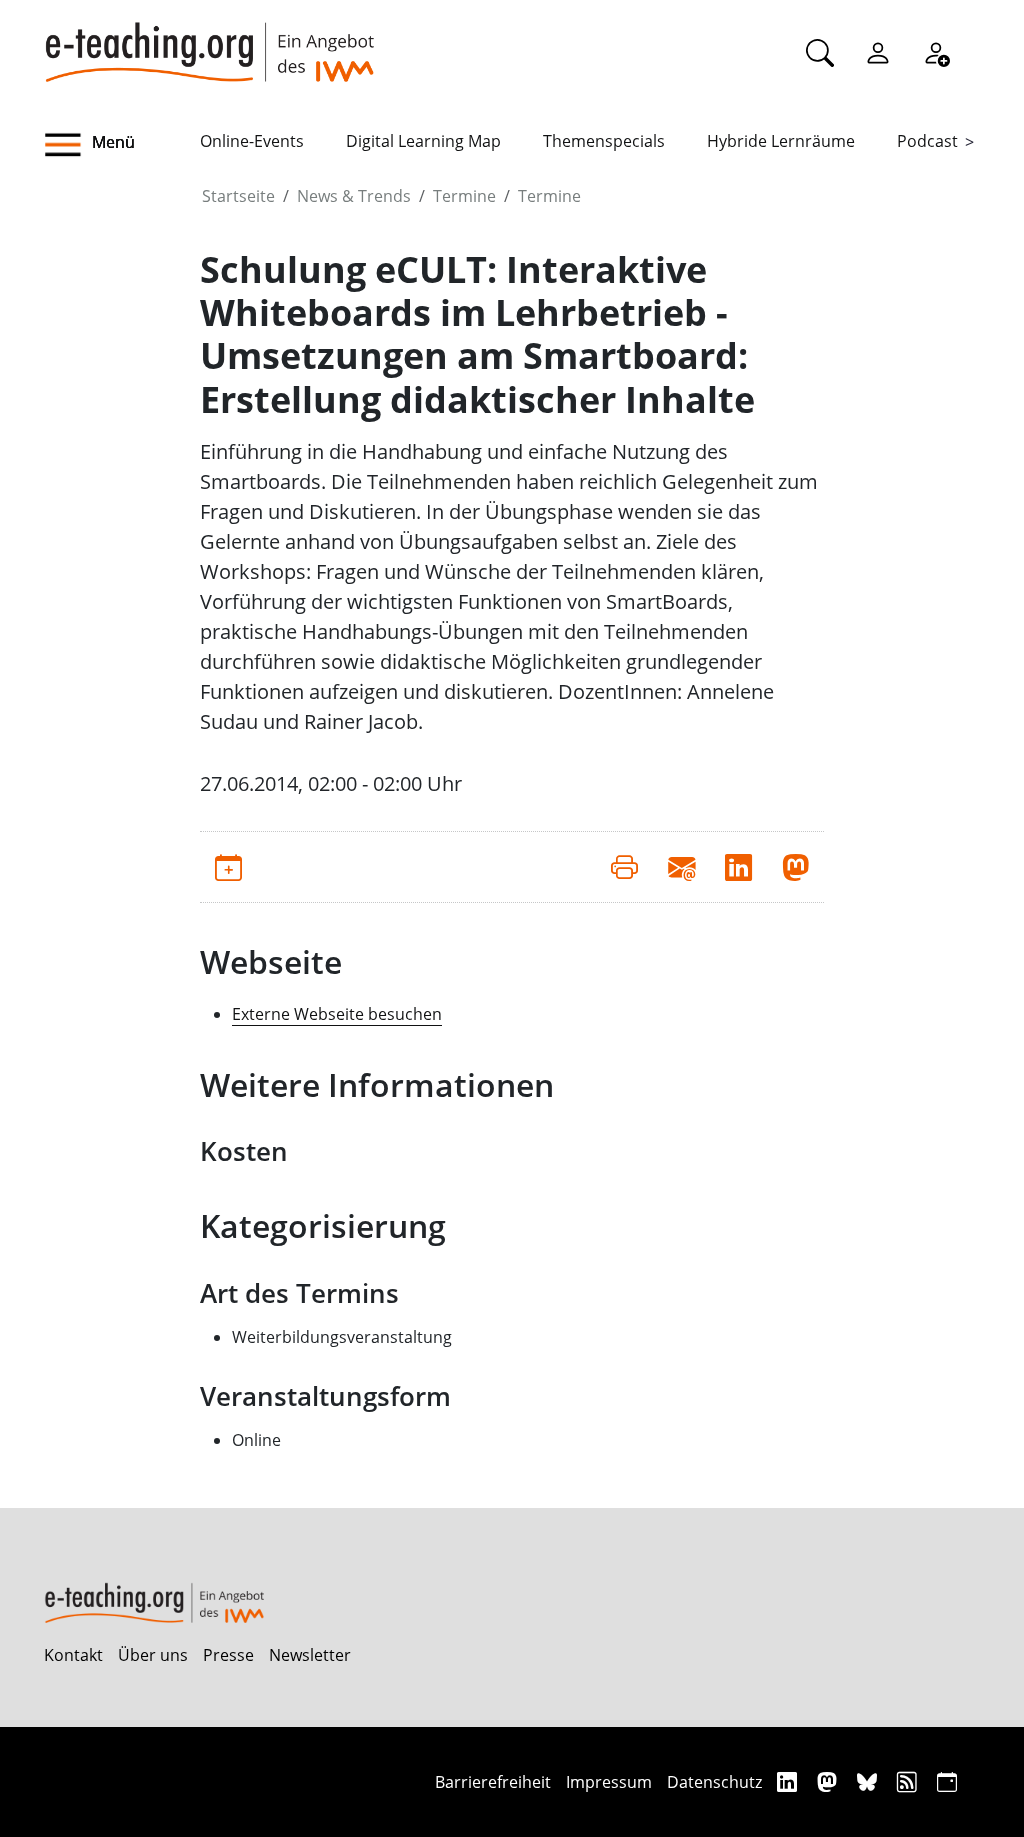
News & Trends (354, 196)
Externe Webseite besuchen (337, 1014)
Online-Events (252, 141)
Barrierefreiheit (493, 1782)
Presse (228, 1655)
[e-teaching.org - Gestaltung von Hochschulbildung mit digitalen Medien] (209, 41)
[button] (122, 145)
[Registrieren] (936, 52)
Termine (464, 196)
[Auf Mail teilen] (681, 867)
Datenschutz (714, 1782)
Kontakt (73, 1655)
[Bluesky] (869, 1781)
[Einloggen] (878, 52)
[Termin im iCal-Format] (228, 867)
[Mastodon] (829, 1781)
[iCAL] (947, 1781)
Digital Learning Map (423, 141)
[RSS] (909, 1781)
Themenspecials (604, 141)
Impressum (609, 1782)
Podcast (927, 141)
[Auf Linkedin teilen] (738, 867)
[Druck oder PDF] (624, 867)
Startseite (238, 196)
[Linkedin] (789, 1781)
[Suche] (820, 52)
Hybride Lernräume (781, 141)
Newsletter (310, 1655)
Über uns (153, 1655)
